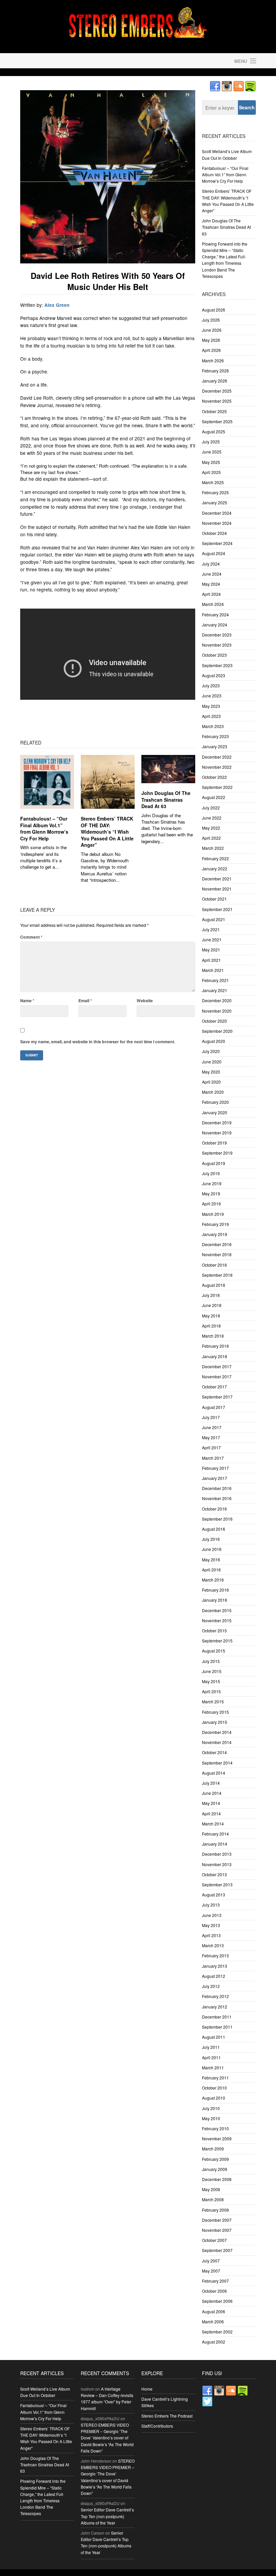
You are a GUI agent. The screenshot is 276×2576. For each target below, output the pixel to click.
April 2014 (211, 1813)
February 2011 (215, 2078)
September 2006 (217, 2301)
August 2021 (214, 919)
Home (147, 2389)
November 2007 (217, 2230)
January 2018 (215, 1356)
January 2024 (215, 625)
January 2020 (215, 1112)
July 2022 (211, 808)
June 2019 (212, 1183)
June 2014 (212, 1793)
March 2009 (213, 2149)
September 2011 (217, 2027)
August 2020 (214, 1041)
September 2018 (217, 1275)
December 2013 (217, 1854)
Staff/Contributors (157, 2426)
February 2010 (215, 2128)
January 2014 (215, 1844)
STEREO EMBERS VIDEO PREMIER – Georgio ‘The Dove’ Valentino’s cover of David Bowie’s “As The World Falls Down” (107, 2438)
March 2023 (213, 726)
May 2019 (211, 1193)
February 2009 (215, 2159)
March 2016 (213, 1580)
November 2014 (217, 1742)
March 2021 (213, 970)
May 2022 (211, 828)
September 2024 (217, 543)
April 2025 (211, 472)
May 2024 (211, 584)
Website (145, 1001)
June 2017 (212, 1427)
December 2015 (217, 1610)
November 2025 (217, 401)
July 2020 (211, 1051)
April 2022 (211, 838)
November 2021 (217, 889)
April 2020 (211, 1082)
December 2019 (217, 1122)
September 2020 (217, 1031)
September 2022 (217, 787)
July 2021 (211, 929)
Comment (31, 937)
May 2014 (211, 1803)
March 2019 (213, 1214)
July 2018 (211, 1295)
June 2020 (212, 1062)
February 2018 (215, 1346)
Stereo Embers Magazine (77, 61)
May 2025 (211, 462)
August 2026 (214, 310)
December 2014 (217, 1732)
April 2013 (211, 1935)
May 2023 (211, 706)
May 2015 (211, 1681)
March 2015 (213, 1701)
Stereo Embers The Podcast (167, 2416)
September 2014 (217, 1763)
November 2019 (217, 1133)
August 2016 (214, 1529)
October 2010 (214, 2088)
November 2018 (217, 1254)
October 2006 (214, 2291)
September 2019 (217, 1153)
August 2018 (214, 1285)
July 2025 (211, 442)
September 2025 (217, 421)
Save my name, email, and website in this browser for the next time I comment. (98, 1042)
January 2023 (215, 746)
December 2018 (217, 1244)
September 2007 (217, 2250)
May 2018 (211, 1316)
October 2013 (214, 1874)
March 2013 (213, 1945)
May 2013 (211, 1925)
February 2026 (215, 371)
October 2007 (214, 2240)
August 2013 (214, 1895)
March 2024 (213, 604)
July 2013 (211, 1905)
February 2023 (215, 736)
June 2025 (212, 452)
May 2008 (211, 2189)
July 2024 (211, 564)
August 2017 (214, 1407)
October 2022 (214, 777)
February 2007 (215, 2281)
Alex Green (57, 305)
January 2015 (215, 1722)
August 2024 (214, 553)
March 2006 (213, 2321)
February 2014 (215, 1834)
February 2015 (215, 1712)
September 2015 (217, 1641)
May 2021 (211, 950)
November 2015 (217, 1620)
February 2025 (215, 492)
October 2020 (214, 1021)
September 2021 (217, 909)
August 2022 (214, 797)
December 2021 (217, 879)
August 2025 (214, 431)
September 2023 (217, 665)
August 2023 (214, 675)
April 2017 (211, 1447)
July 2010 (211, 2108)
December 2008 (217, 2179)
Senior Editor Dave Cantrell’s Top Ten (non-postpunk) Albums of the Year (107, 2516)
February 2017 (215, 1468)
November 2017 (217, 1376)
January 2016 (215, 1600)
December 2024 (217, 513)
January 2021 (215, 990)
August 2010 (214, 2098)
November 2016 (217, 1498)
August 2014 (214, 1773)
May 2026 (211, 340)
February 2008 (215, 2210)
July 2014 (211, 1783)
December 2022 (217, 757)
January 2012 (215, 2007)
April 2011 (211, 2057)
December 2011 (217, 2017)
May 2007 (211, 2271)
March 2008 (213, 2199)
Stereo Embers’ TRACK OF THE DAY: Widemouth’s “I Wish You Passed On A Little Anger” (107, 832)
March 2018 (213, 1336)
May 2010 (211, 2118)
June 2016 (212, 1549)
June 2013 (212, 1915)
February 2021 (215, 980)
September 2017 (217, 1397)
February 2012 (215, 1996)
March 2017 (213, 1458)
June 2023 (212, 696)
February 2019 (215, 1224)
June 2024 (212, 574)
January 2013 (215, 1966)
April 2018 (211, 1326)
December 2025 (217, 391)
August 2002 (214, 2342)
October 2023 (214, 655)
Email (85, 1001)
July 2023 (211, 685)
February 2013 (215, 1955)
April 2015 (211, 1691)
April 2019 (211, 1204)
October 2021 (214, 899)
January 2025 (215, 502)
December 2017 (217, 1366)
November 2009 (217, 2138)
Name (27, 1001)
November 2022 (217, 767)
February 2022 (215, 858)
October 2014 (214, 1752)
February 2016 (215, 1590)
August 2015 (214, 1651)
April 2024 (211, 594)
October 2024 (214, 533)
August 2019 (214, 1163)
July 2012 (211, 1986)
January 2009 (215, 2169)
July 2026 (211, 320)
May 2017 (211, 1437)
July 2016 (211, 1539)
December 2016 (217, 1488)
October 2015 (214, 1630)
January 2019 (215, 1234)
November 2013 (217, 1864)
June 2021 (212, 939)
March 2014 (213, 1824)
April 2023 (211, 716)
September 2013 (217, 1884)
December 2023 (217, 635)
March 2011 (213, 2067)
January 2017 (215, 1478)
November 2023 (217, 645)
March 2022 (213, 848)
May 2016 (211, 1559)
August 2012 (214, 1976)
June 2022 (212, 818)
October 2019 (214, 1143)
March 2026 (213, 360)
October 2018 (214, 1265)
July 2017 (211, 1417)
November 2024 (217, 523)
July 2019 (211, 1173)
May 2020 (211, 1072)
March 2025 (213, 482)
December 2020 (217, 1000)
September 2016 (217, 1519)
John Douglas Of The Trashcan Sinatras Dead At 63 (166, 800)
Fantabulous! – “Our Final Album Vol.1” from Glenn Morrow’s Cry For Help (44, 828)
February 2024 (215, 614)
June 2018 (212, 1305)
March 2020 (213, 1092)
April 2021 (211, 960)
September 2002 (217, 2332)
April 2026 (211, 350)
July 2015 (211, 1661)
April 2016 (211, 1570)
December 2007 (217, 2220)
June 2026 (212, 330)
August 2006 (214, 2311)
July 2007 (211, 2261)
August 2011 (214, 2037)
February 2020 (215, 1102)
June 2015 (212, 1671)
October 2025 (214, 411)
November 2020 (217, 1011)
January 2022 (215, 868)
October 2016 (214, 1509)
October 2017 (214, 1387)
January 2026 (215, 381)
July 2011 (211, 2047)
